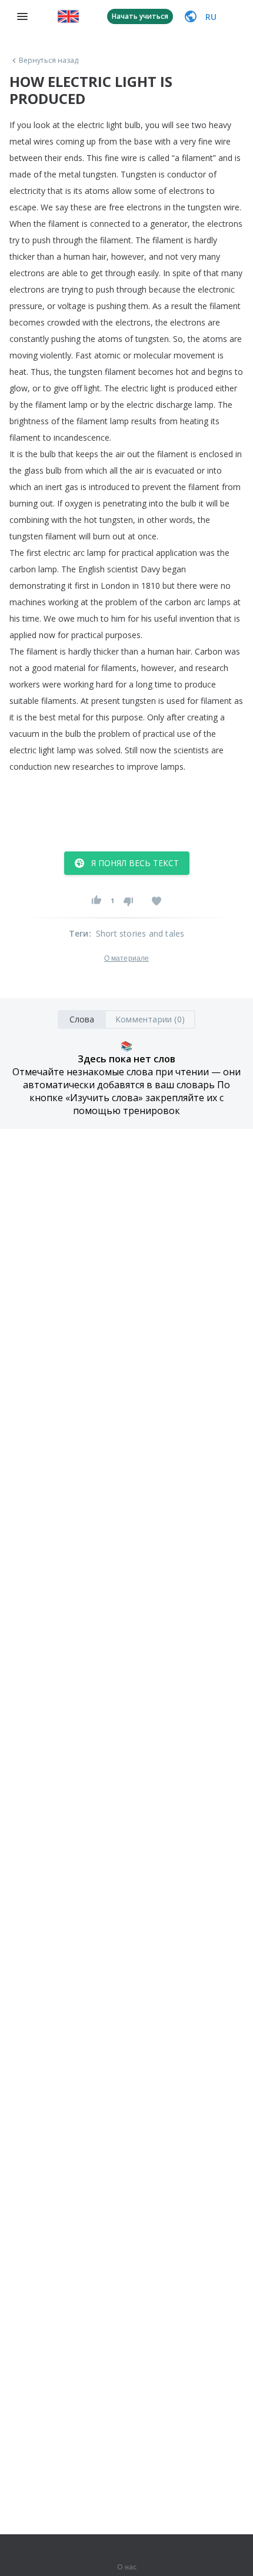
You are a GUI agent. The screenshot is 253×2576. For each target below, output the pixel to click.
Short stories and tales (140, 933)
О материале (126, 958)
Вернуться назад (49, 61)
